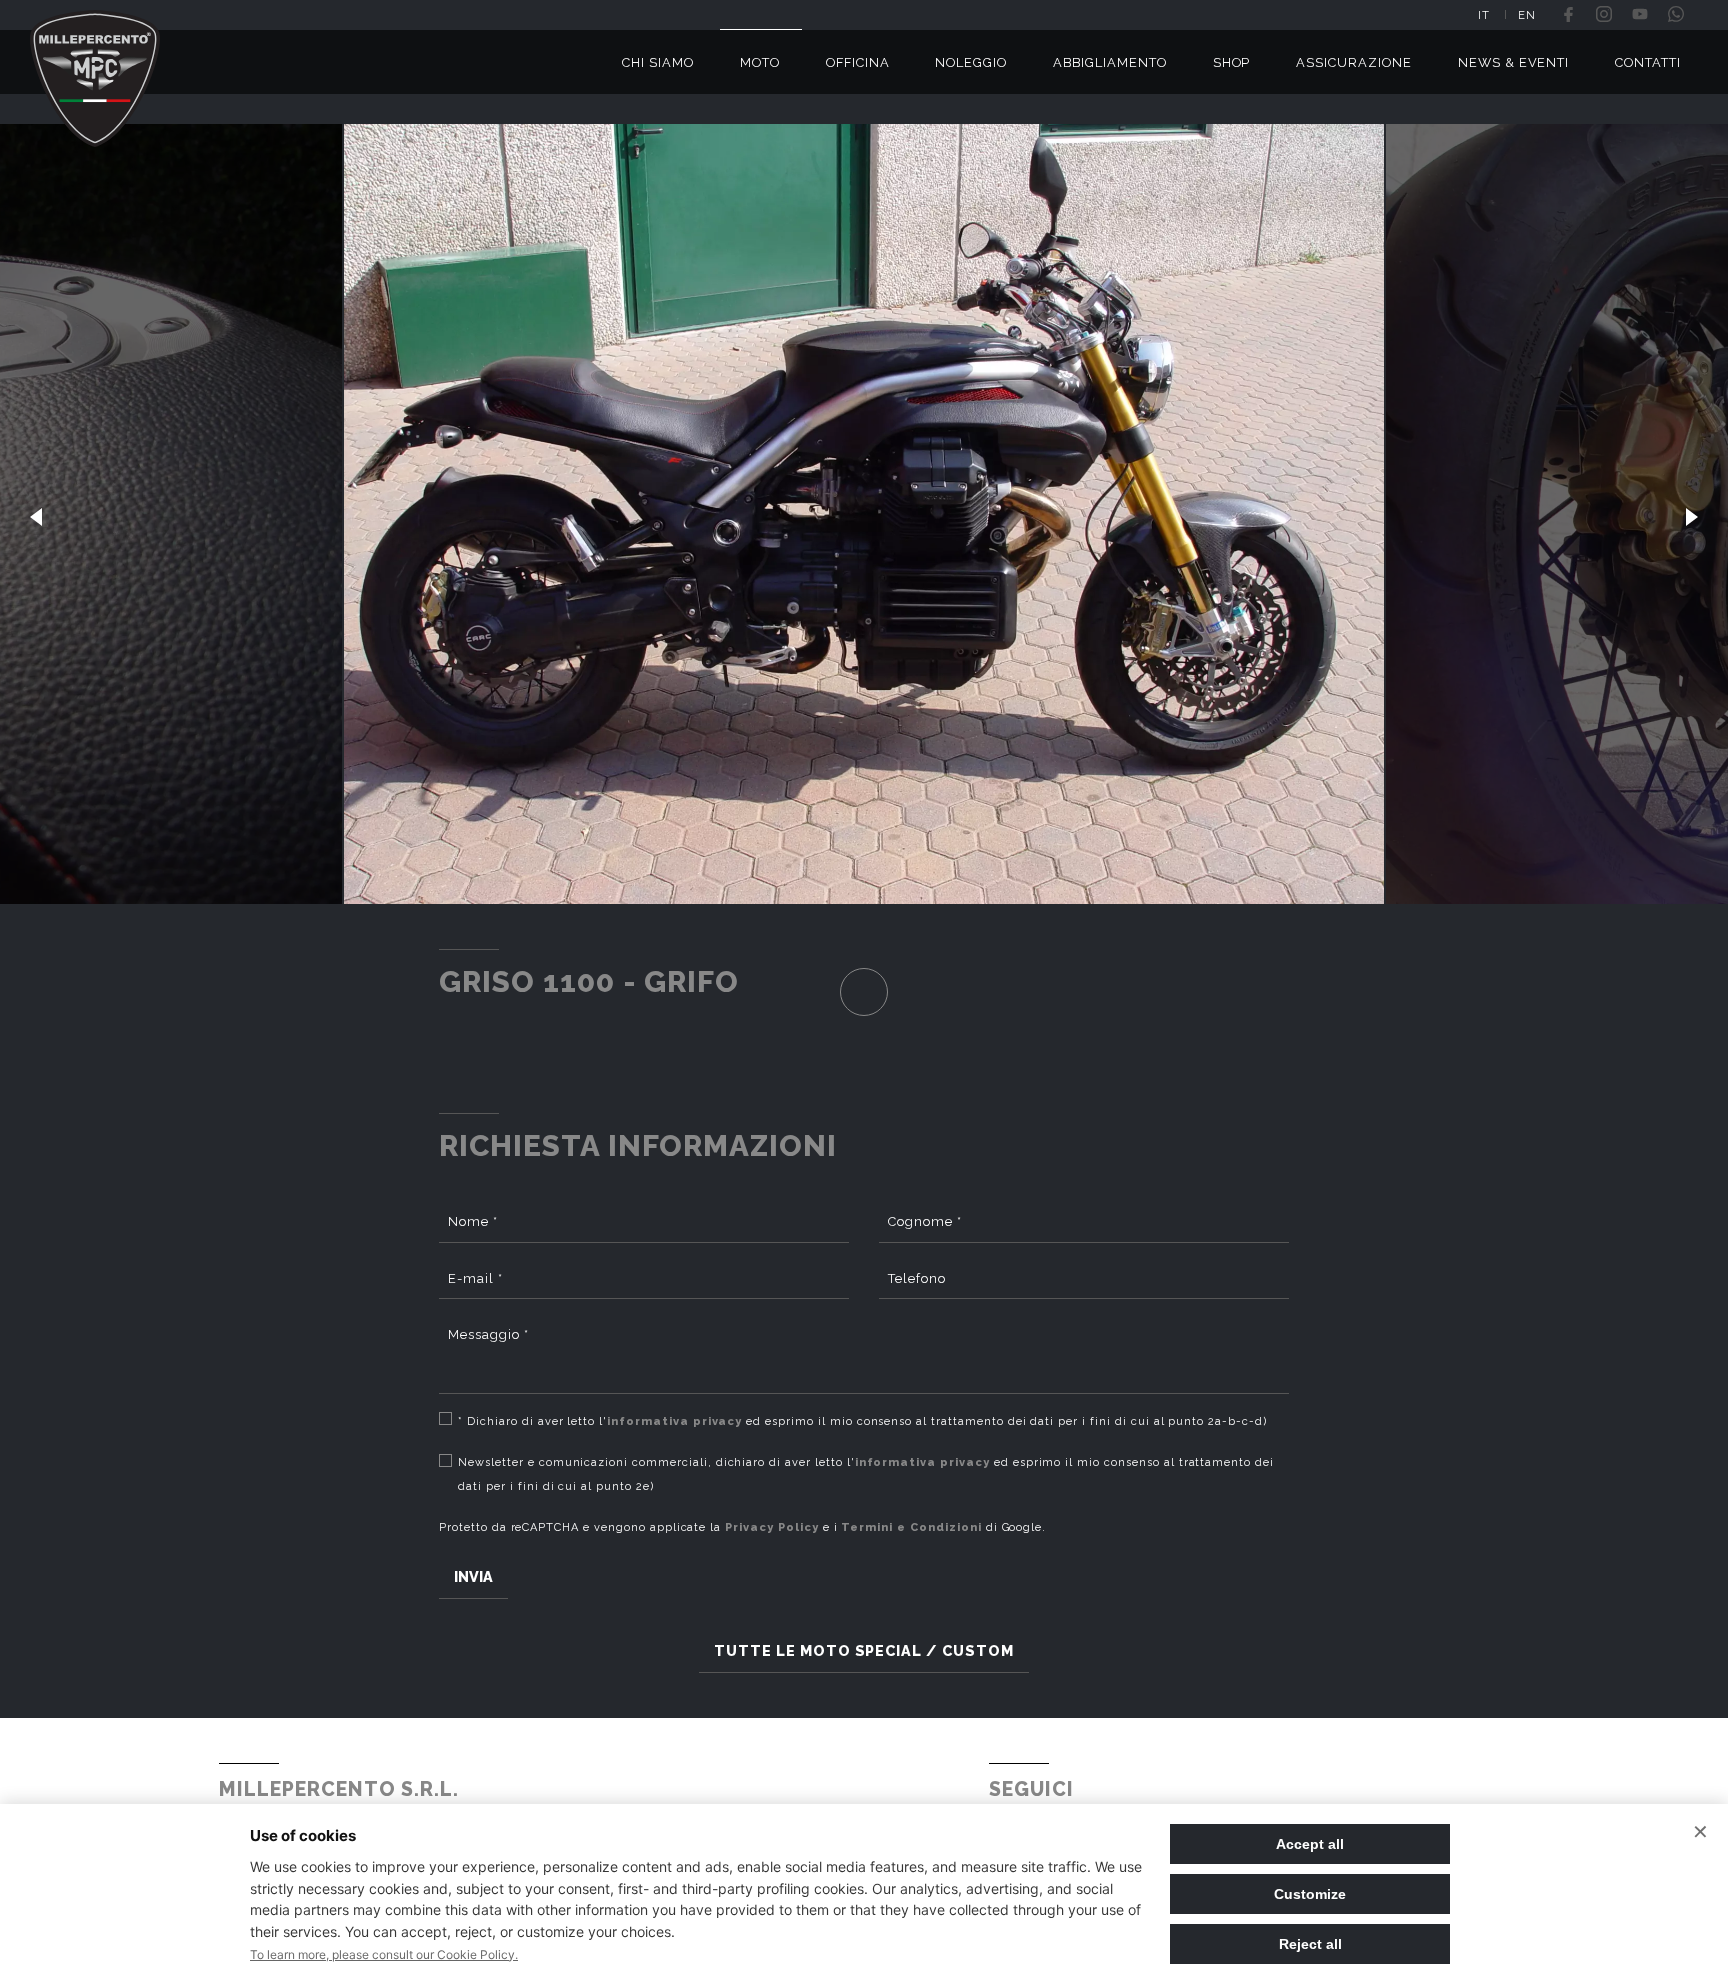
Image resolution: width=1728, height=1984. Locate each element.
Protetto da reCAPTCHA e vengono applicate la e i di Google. (742, 1527)
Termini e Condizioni (911, 1527)
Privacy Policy (771, 1527)
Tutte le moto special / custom (864, 1650)
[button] (36, 514)
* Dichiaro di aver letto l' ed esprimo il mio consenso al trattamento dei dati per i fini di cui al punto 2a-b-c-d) (862, 1421)
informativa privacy (674, 1421)
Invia (473, 1576)
